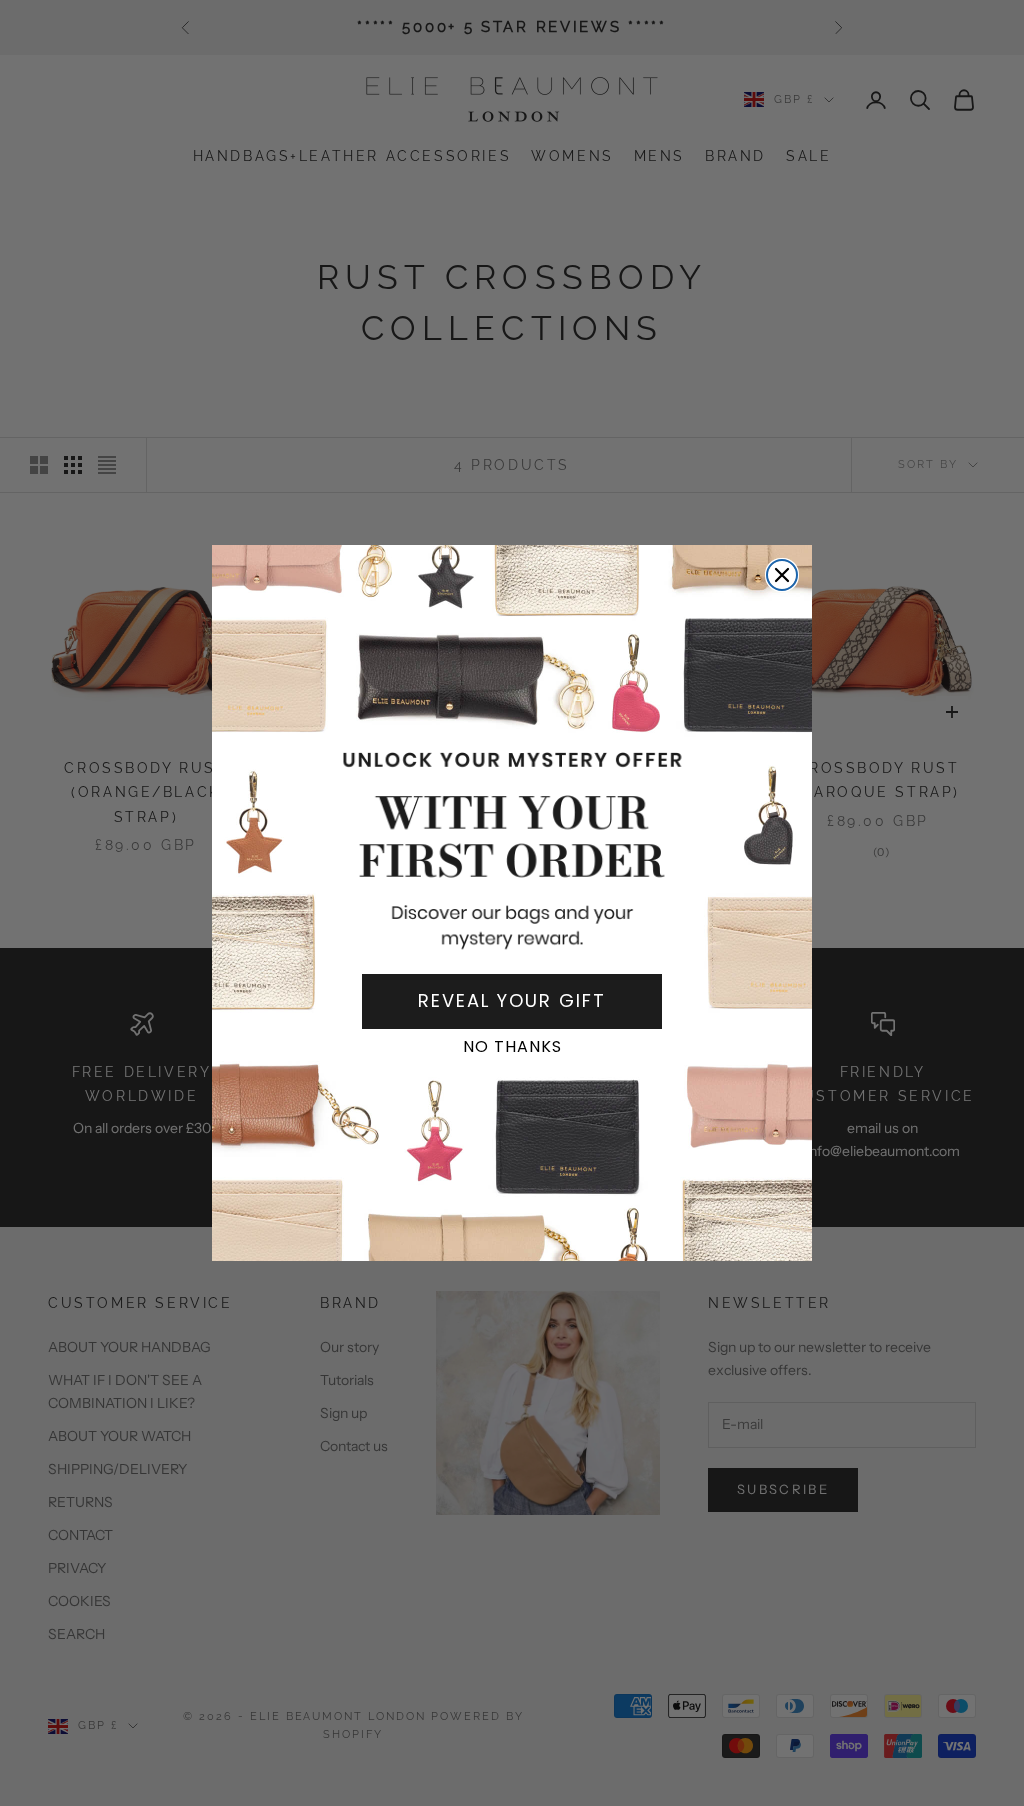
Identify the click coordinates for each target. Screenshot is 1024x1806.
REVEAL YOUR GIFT (512, 1000)
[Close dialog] (782, 575)
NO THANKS (512, 1046)
